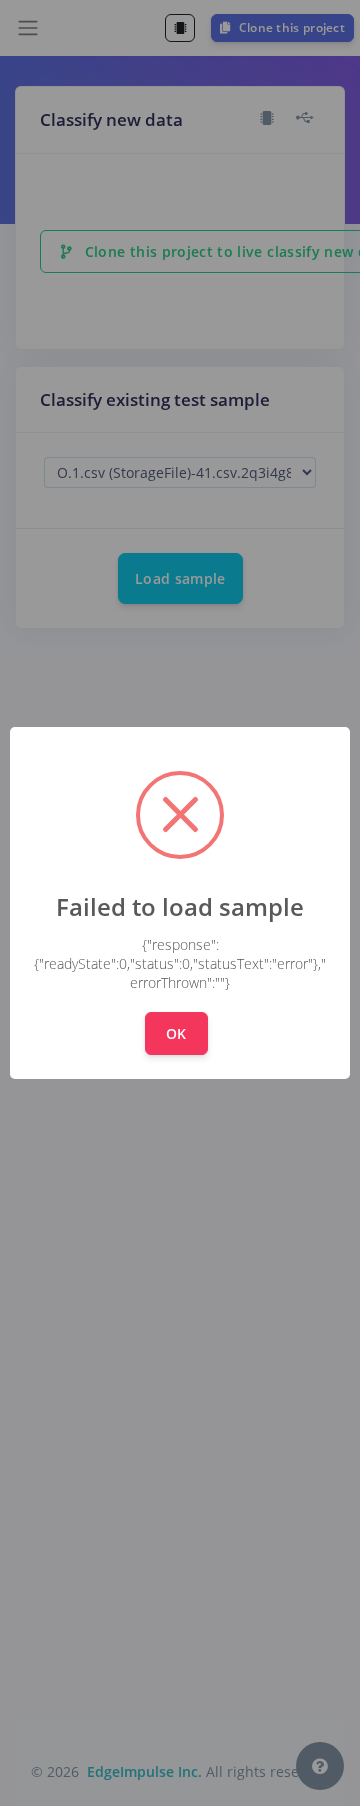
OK (176, 1033)
